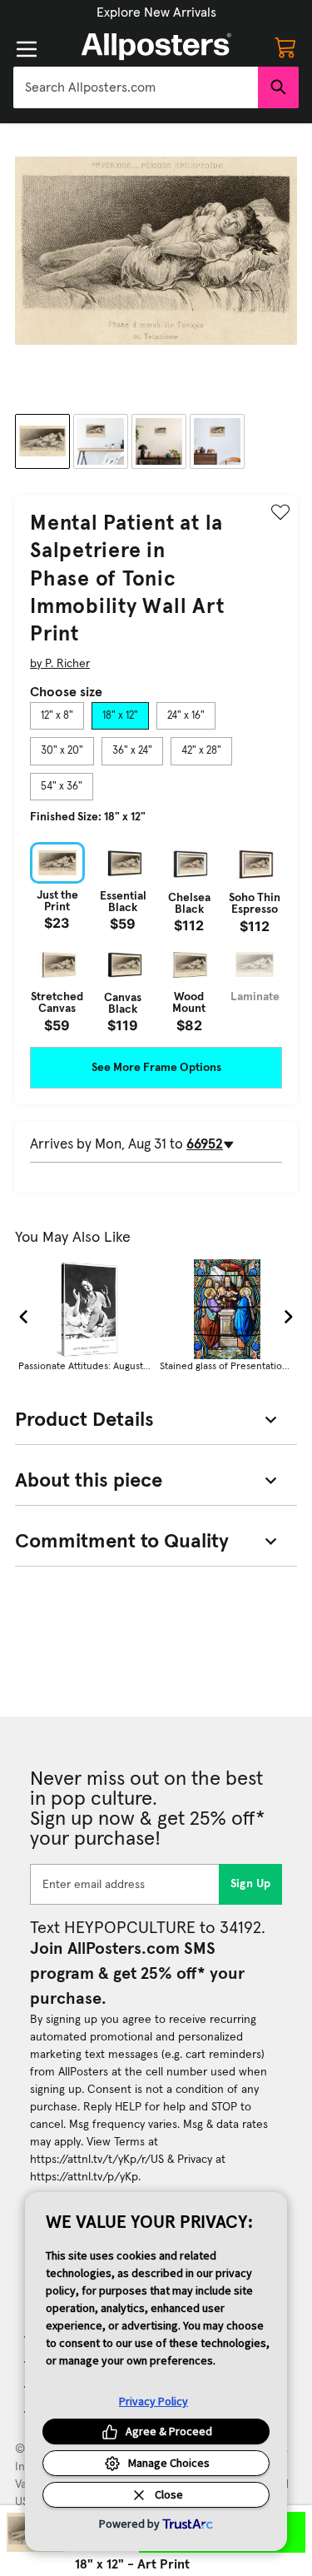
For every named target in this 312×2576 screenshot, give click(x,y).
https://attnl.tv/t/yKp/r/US (97, 2160)
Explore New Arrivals (156, 12)
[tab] (57, 716)
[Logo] (156, 47)
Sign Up (251, 1884)
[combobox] (136, 87)
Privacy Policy (154, 2401)
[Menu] (27, 49)
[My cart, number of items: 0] (285, 47)
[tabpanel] (156, 937)
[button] (156, 12)
